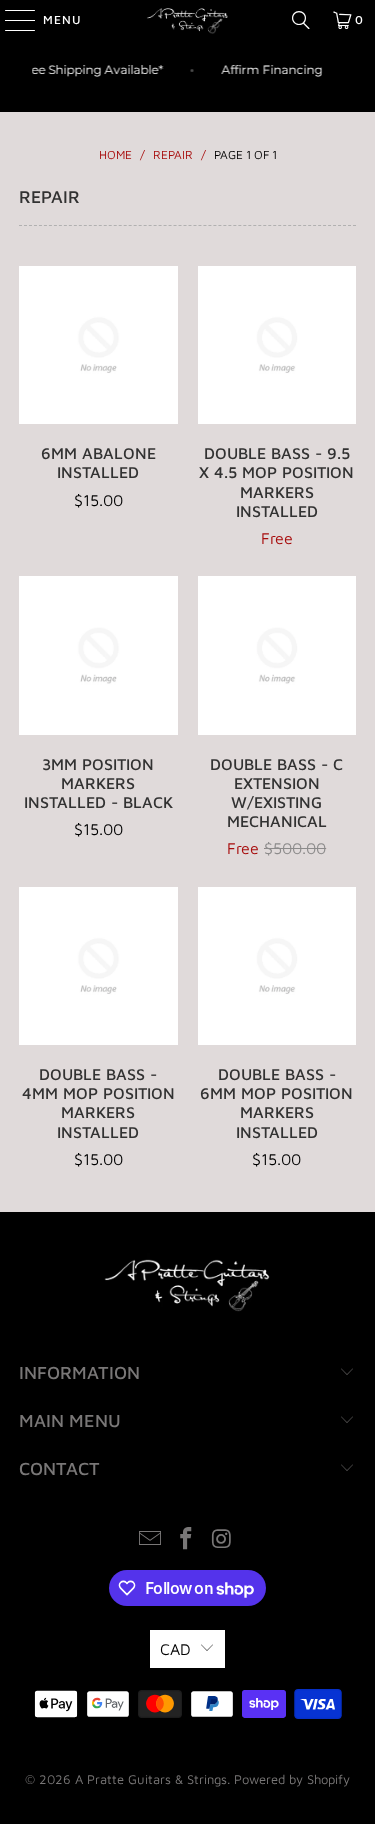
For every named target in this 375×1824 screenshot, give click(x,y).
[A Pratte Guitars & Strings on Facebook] (187, 1540)
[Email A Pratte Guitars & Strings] (151, 1540)
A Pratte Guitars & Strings (151, 1779)
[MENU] (10, 20)
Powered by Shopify (292, 1779)
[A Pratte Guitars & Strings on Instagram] (222, 1540)
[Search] (301, 20)
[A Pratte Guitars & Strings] (188, 20)
